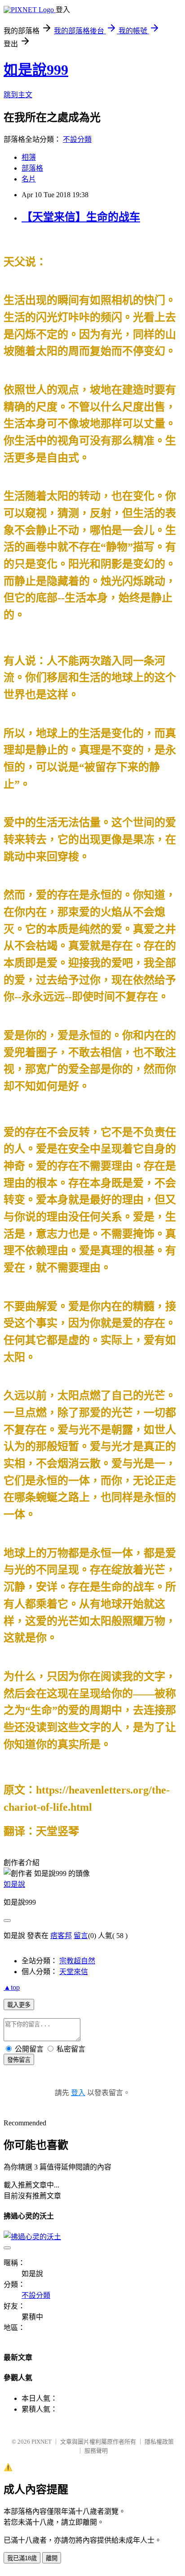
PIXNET (42, 2442)
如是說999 (36, 70)
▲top (12, 1987)
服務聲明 (96, 2451)
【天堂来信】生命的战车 (81, 217)
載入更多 (19, 2005)
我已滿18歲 (22, 2558)
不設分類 (77, 139)
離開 (52, 2558)
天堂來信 (74, 1972)
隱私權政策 (159, 2442)
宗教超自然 (77, 1961)
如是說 (14, 1884)
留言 (81, 1936)
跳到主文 (18, 95)
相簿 (29, 157)
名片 (29, 179)
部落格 (32, 168)
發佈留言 (19, 2060)
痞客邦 (61, 1936)
